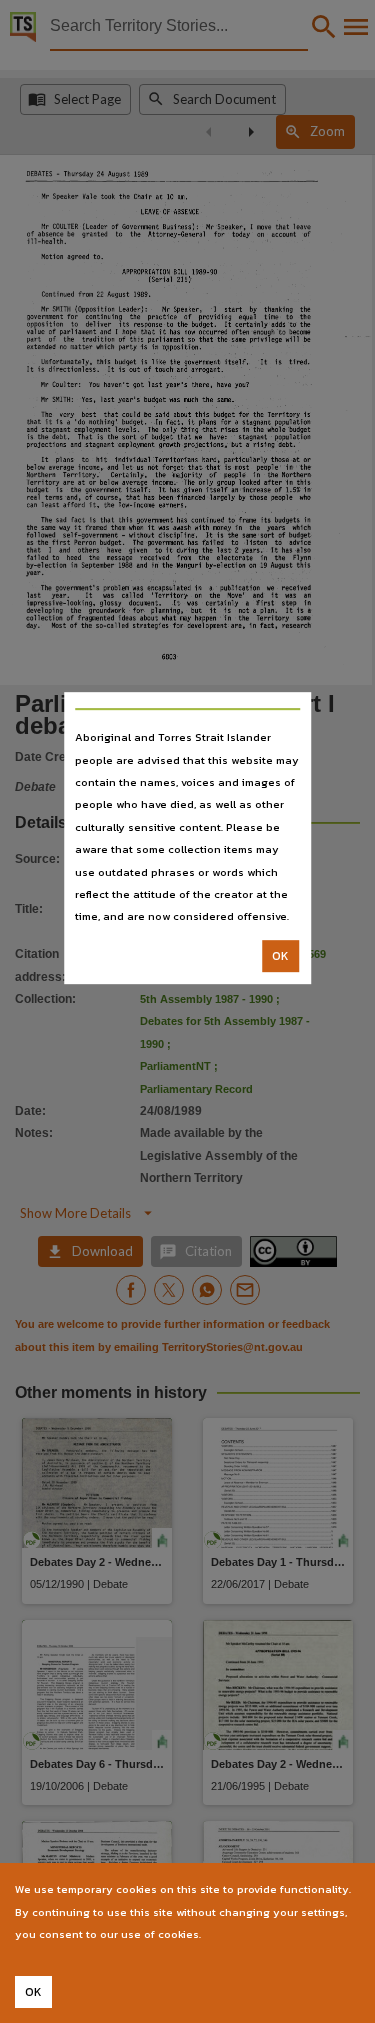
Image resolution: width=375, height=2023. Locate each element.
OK (280, 956)
